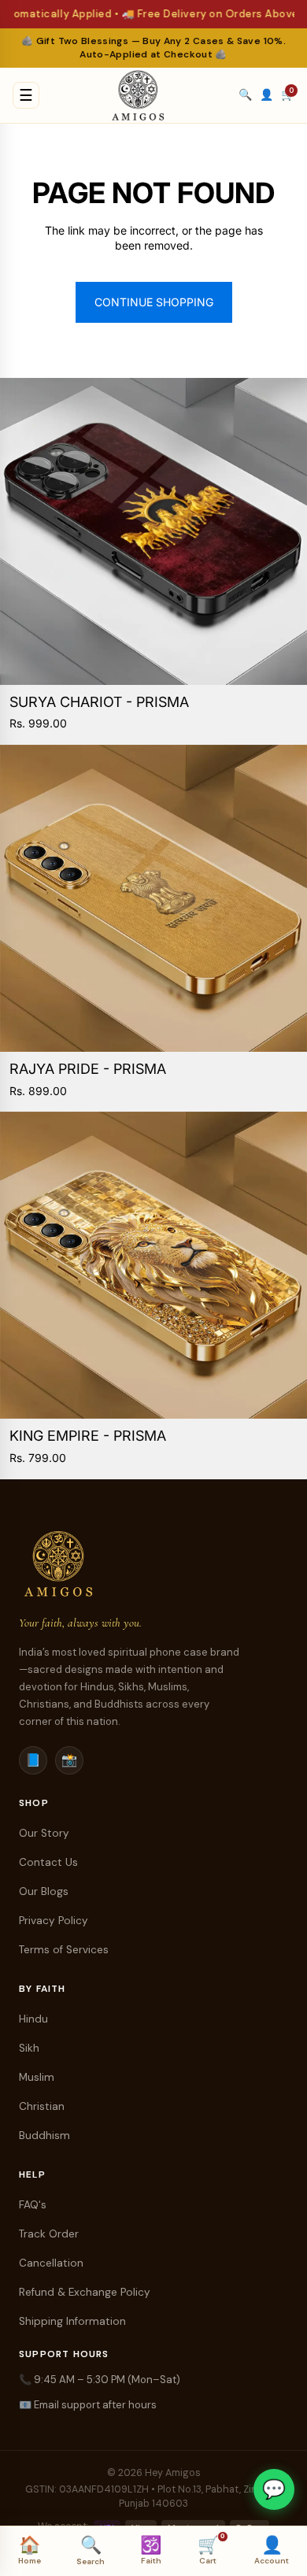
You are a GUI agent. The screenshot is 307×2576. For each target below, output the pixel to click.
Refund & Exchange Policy (85, 2292)
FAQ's (33, 2205)
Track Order (49, 2234)
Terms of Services (64, 1950)
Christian (42, 2106)
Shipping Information (72, 2321)
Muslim (37, 2077)
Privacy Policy (54, 1921)
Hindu (33, 2019)
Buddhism (44, 2136)
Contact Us (48, 1862)
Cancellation (51, 2263)
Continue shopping (154, 302)
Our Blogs (44, 1891)
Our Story (44, 1833)
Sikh (29, 2048)
